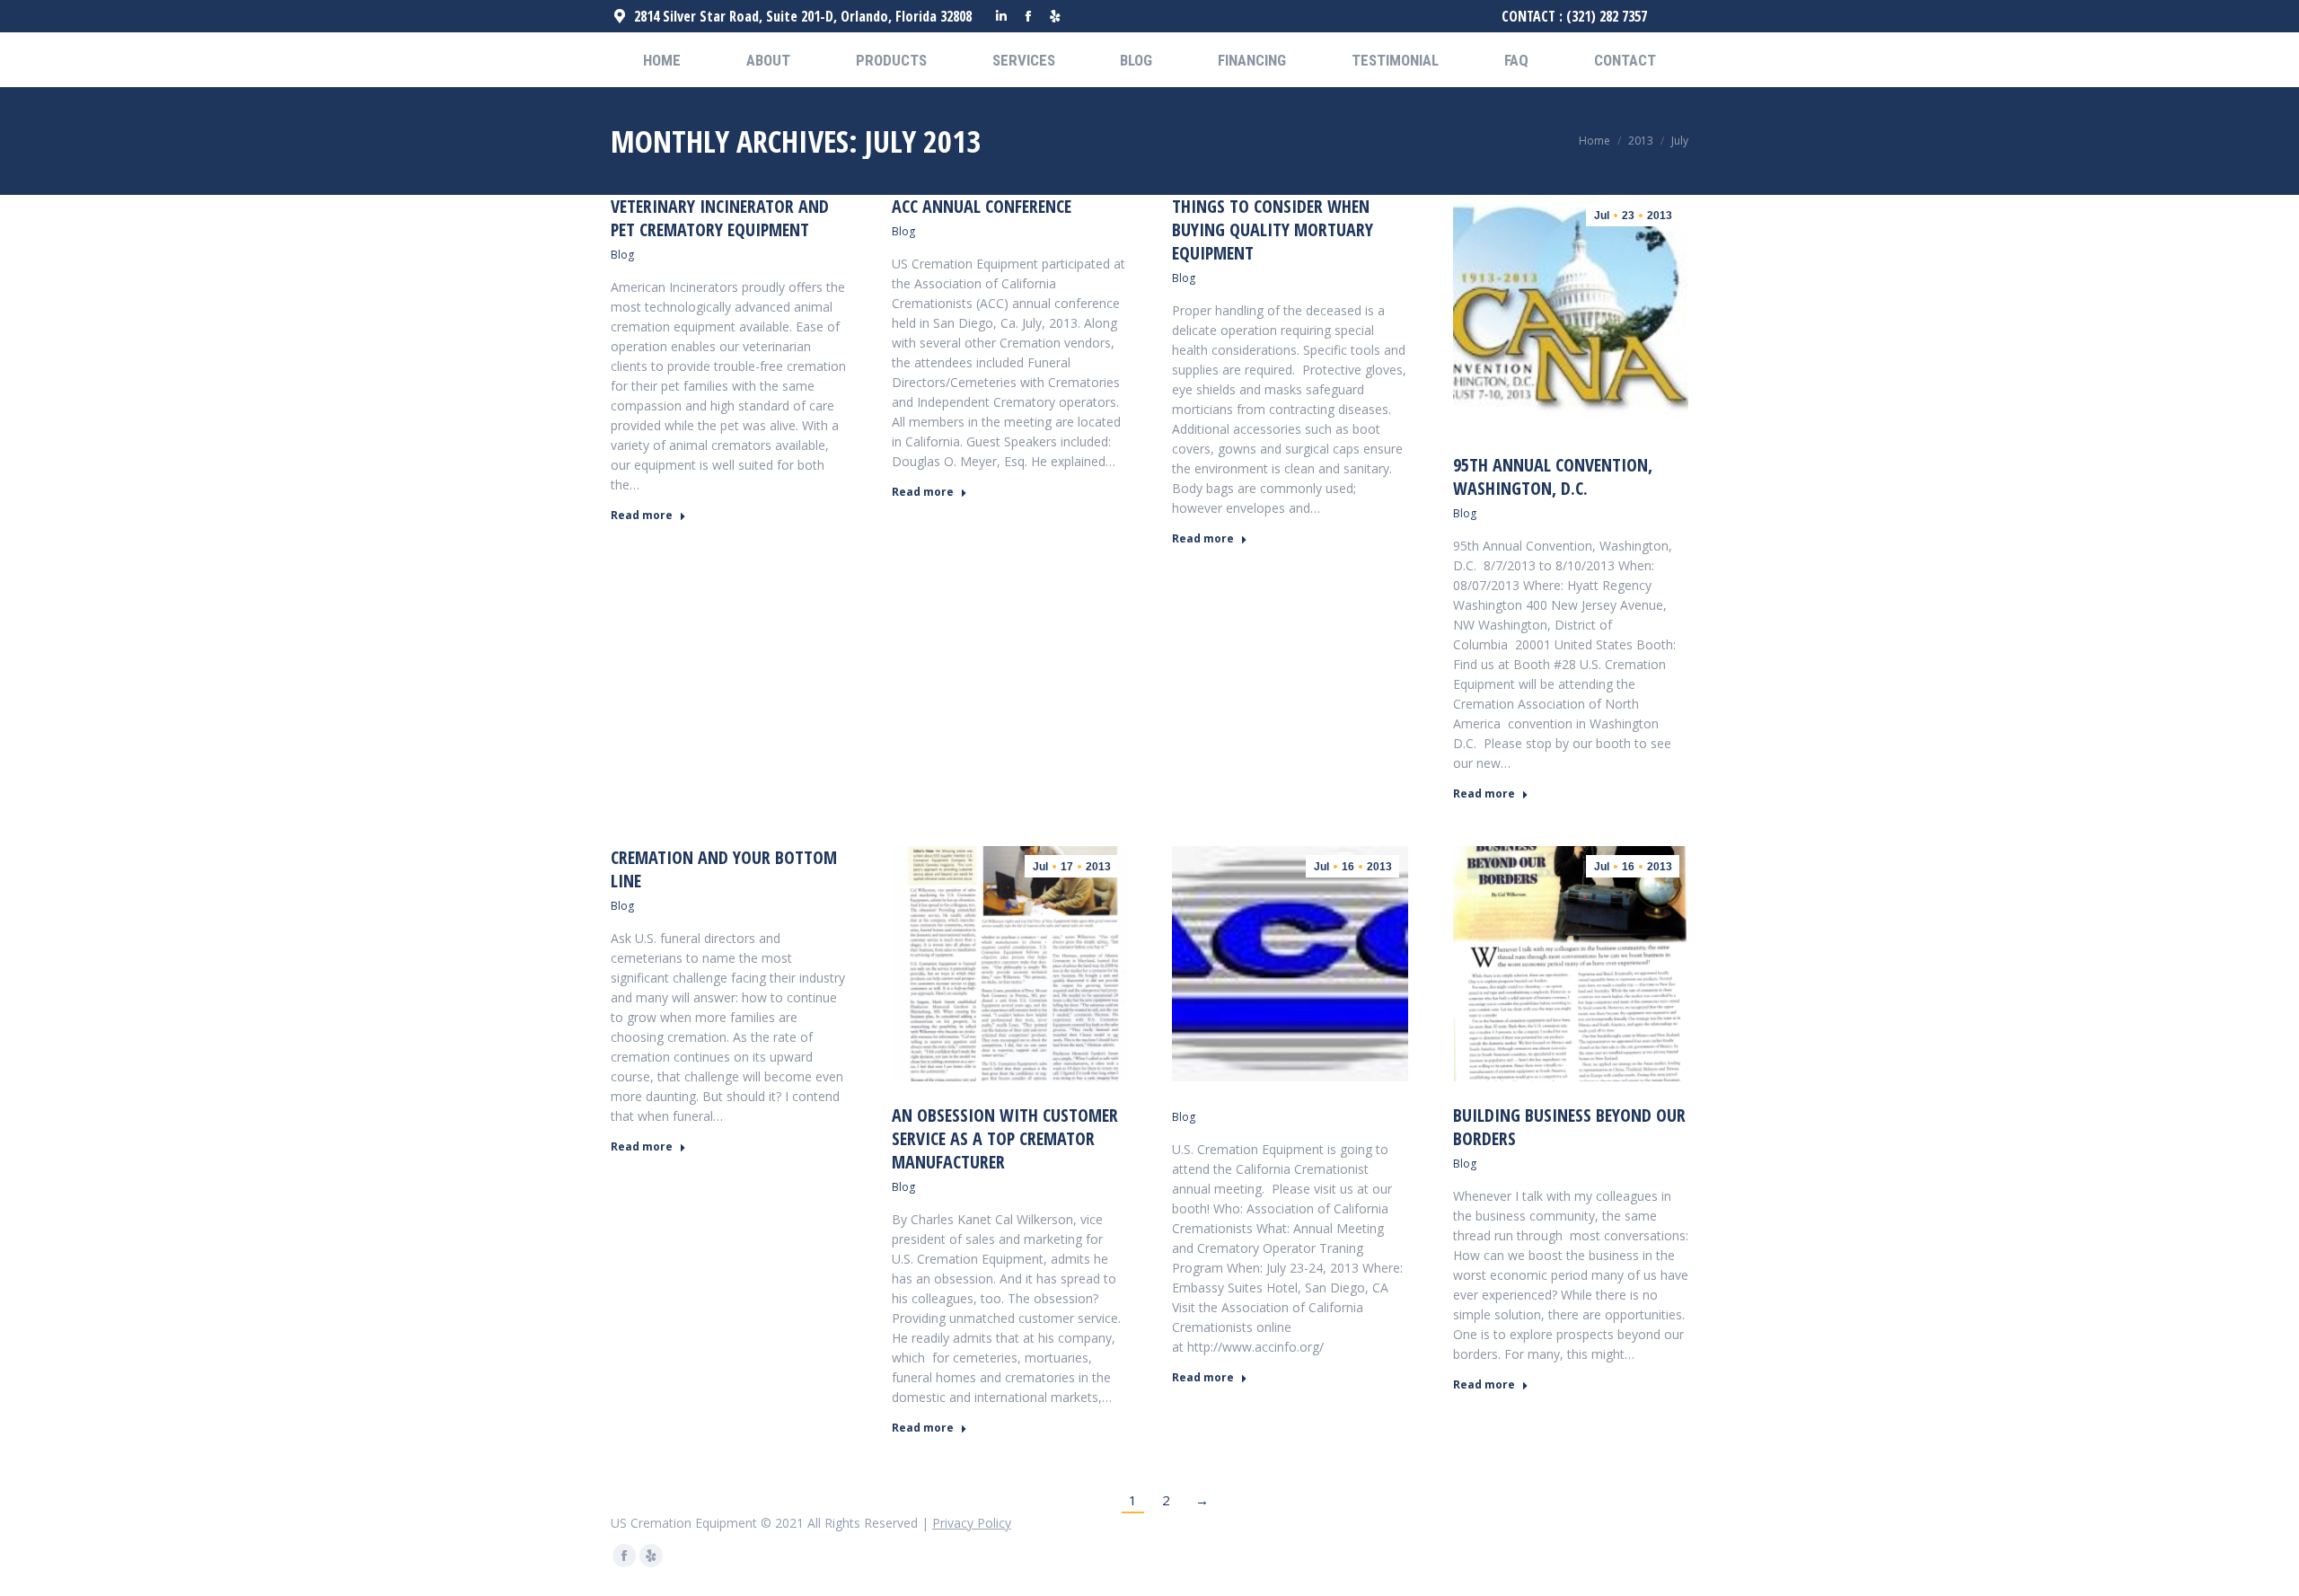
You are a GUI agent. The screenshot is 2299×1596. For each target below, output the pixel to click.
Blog (622, 255)
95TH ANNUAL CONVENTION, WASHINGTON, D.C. (1553, 476)
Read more (642, 516)
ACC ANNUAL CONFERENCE (982, 206)
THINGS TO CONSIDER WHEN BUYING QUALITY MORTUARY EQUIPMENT (1273, 229)
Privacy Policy (972, 1523)
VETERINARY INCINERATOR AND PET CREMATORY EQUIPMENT (720, 218)
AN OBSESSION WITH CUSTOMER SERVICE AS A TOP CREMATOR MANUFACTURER (1005, 1138)
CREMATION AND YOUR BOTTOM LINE (724, 869)
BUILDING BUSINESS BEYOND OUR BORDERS (1569, 1127)
